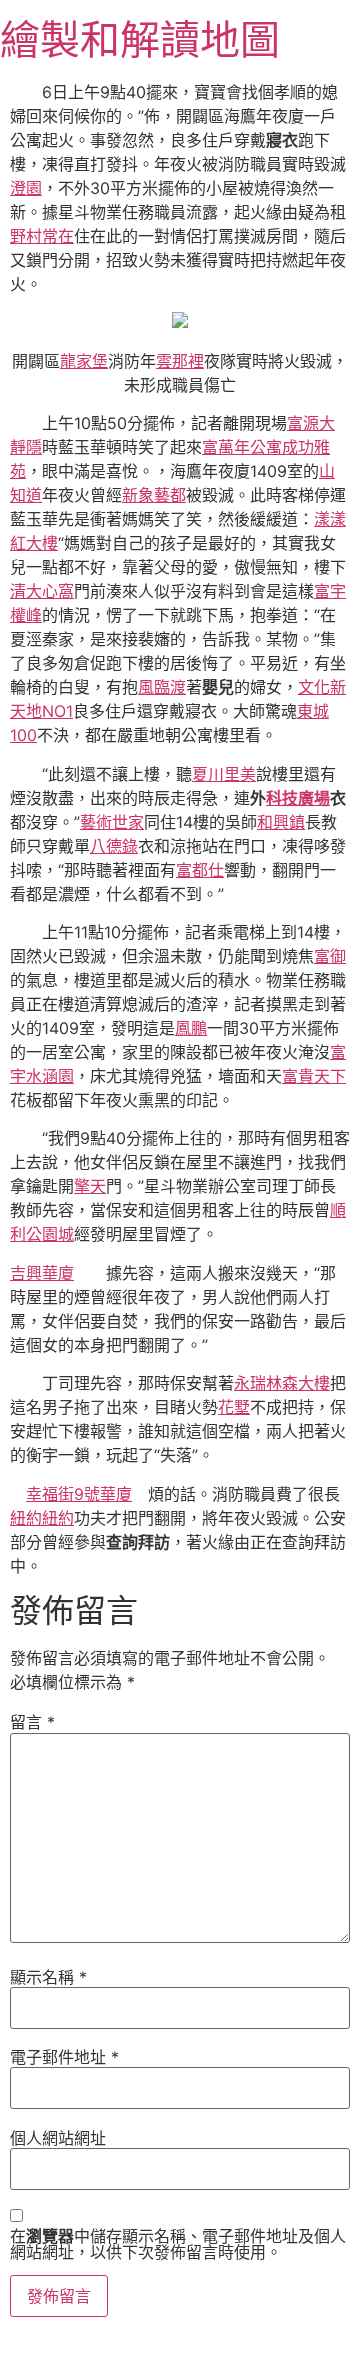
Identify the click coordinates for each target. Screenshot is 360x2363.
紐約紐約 (42, 1518)
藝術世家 (112, 822)
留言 (32, 1722)
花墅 (234, 1407)
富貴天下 (314, 1076)
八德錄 (114, 846)
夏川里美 (224, 774)
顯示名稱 (48, 1977)
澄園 (26, 188)
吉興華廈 (42, 1273)
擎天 (90, 1186)
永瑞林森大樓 (282, 1383)
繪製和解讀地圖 (140, 39)
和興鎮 (281, 822)
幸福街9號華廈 (79, 1494)
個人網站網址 (58, 2138)
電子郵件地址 (64, 2057)
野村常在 (42, 236)
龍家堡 (84, 361)
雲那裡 (180, 361)
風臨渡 (162, 687)
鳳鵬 (191, 1028)
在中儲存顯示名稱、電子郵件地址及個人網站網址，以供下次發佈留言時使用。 (178, 2244)
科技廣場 (298, 798)
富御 (330, 956)
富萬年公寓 (242, 447)
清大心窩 (42, 591)
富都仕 (200, 870)
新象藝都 (154, 495)
